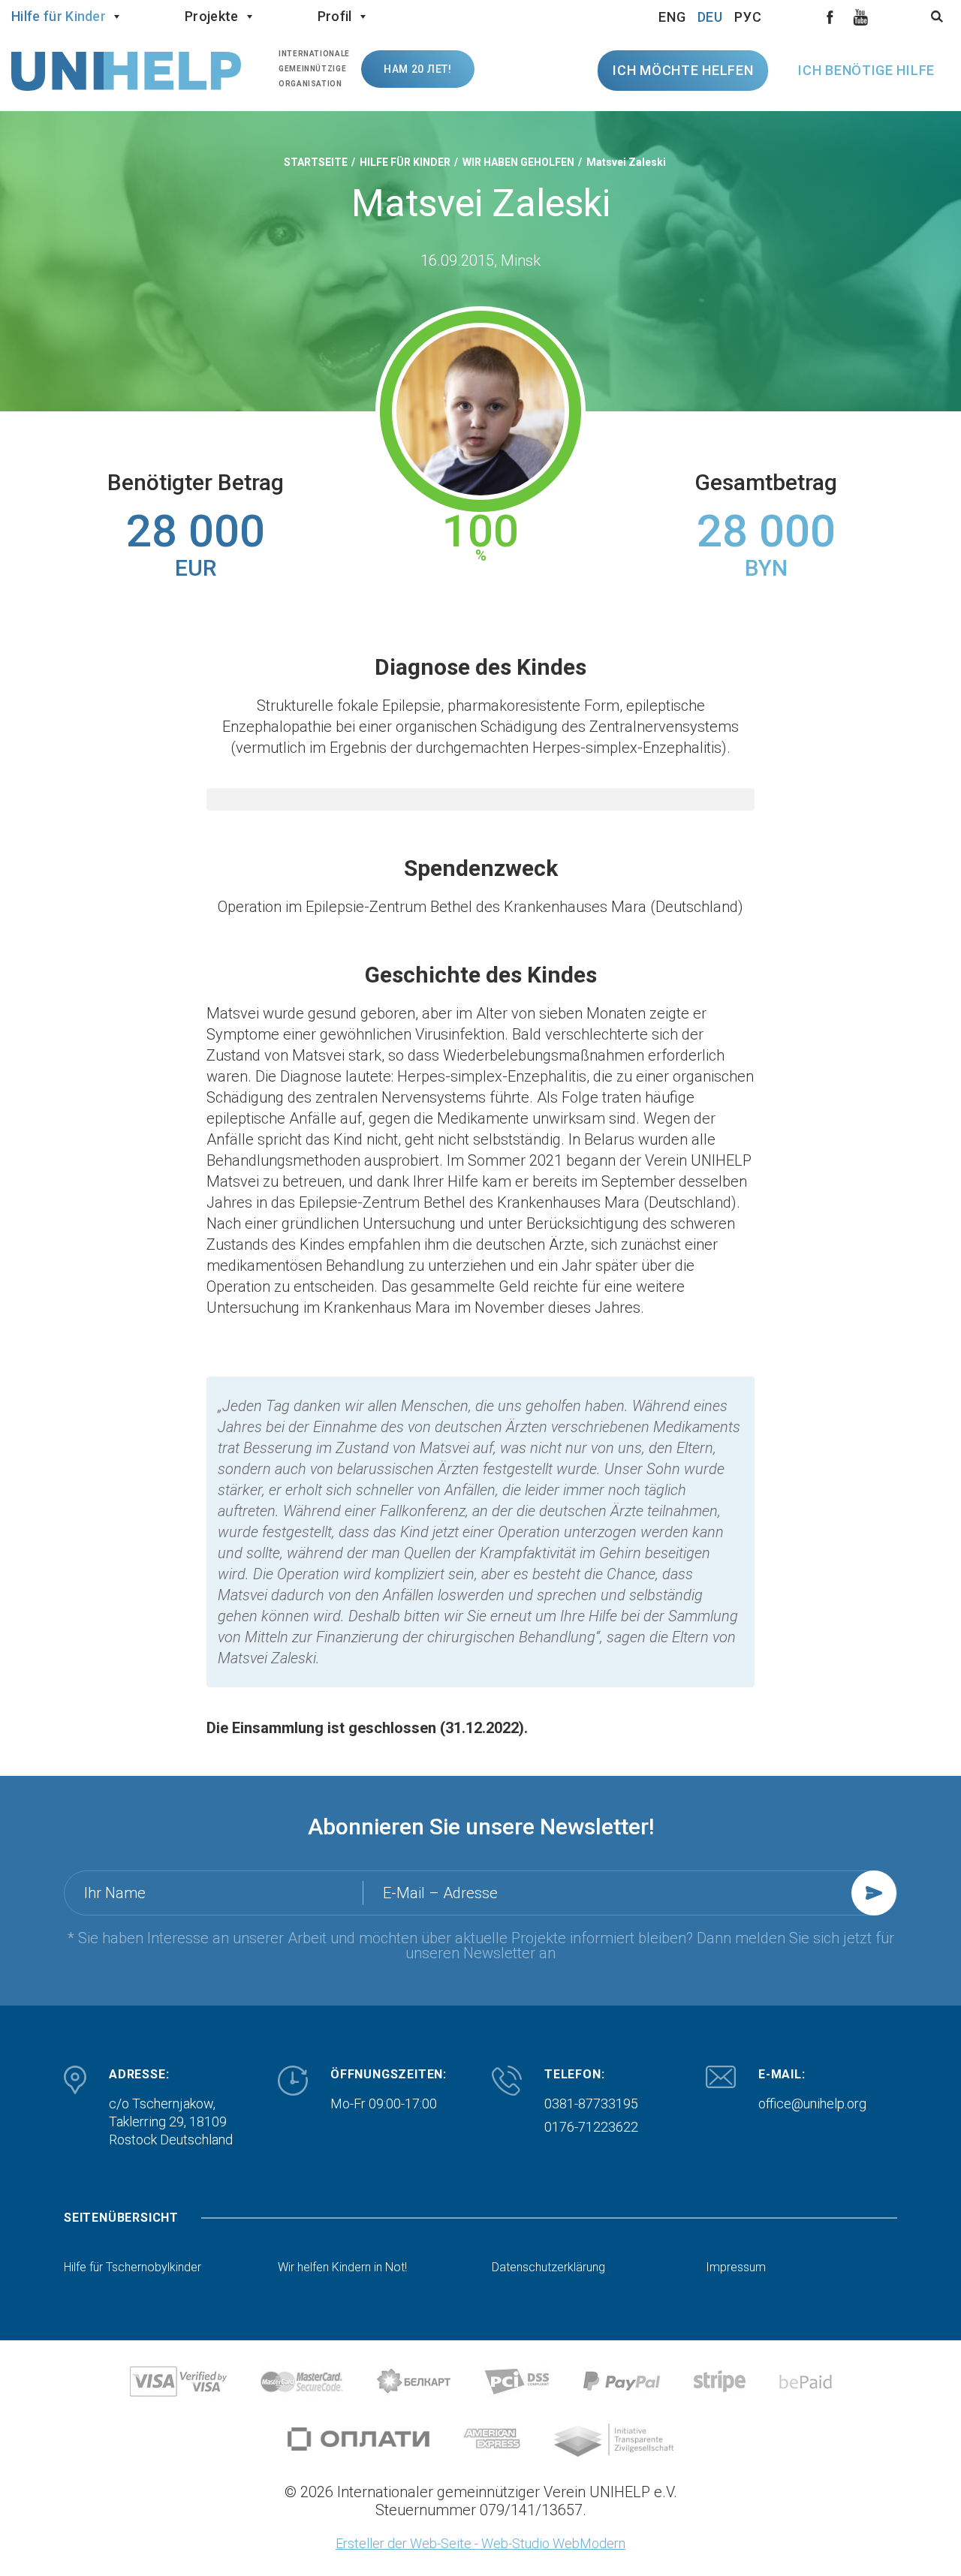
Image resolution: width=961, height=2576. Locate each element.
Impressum (736, 2268)
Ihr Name (115, 1893)
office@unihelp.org (812, 2104)
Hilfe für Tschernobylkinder (133, 2268)
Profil (335, 16)
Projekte (212, 16)
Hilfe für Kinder (59, 16)
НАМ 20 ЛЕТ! (418, 69)
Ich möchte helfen (683, 70)
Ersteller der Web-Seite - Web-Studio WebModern (480, 2543)
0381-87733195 (591, 2104)
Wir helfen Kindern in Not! (342, 2268)
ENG (672, 17)
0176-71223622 (591, 2127)
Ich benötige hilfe (866, 70)
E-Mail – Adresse (440, 1893)
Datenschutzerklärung (548, 2268)
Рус (748, 17)
